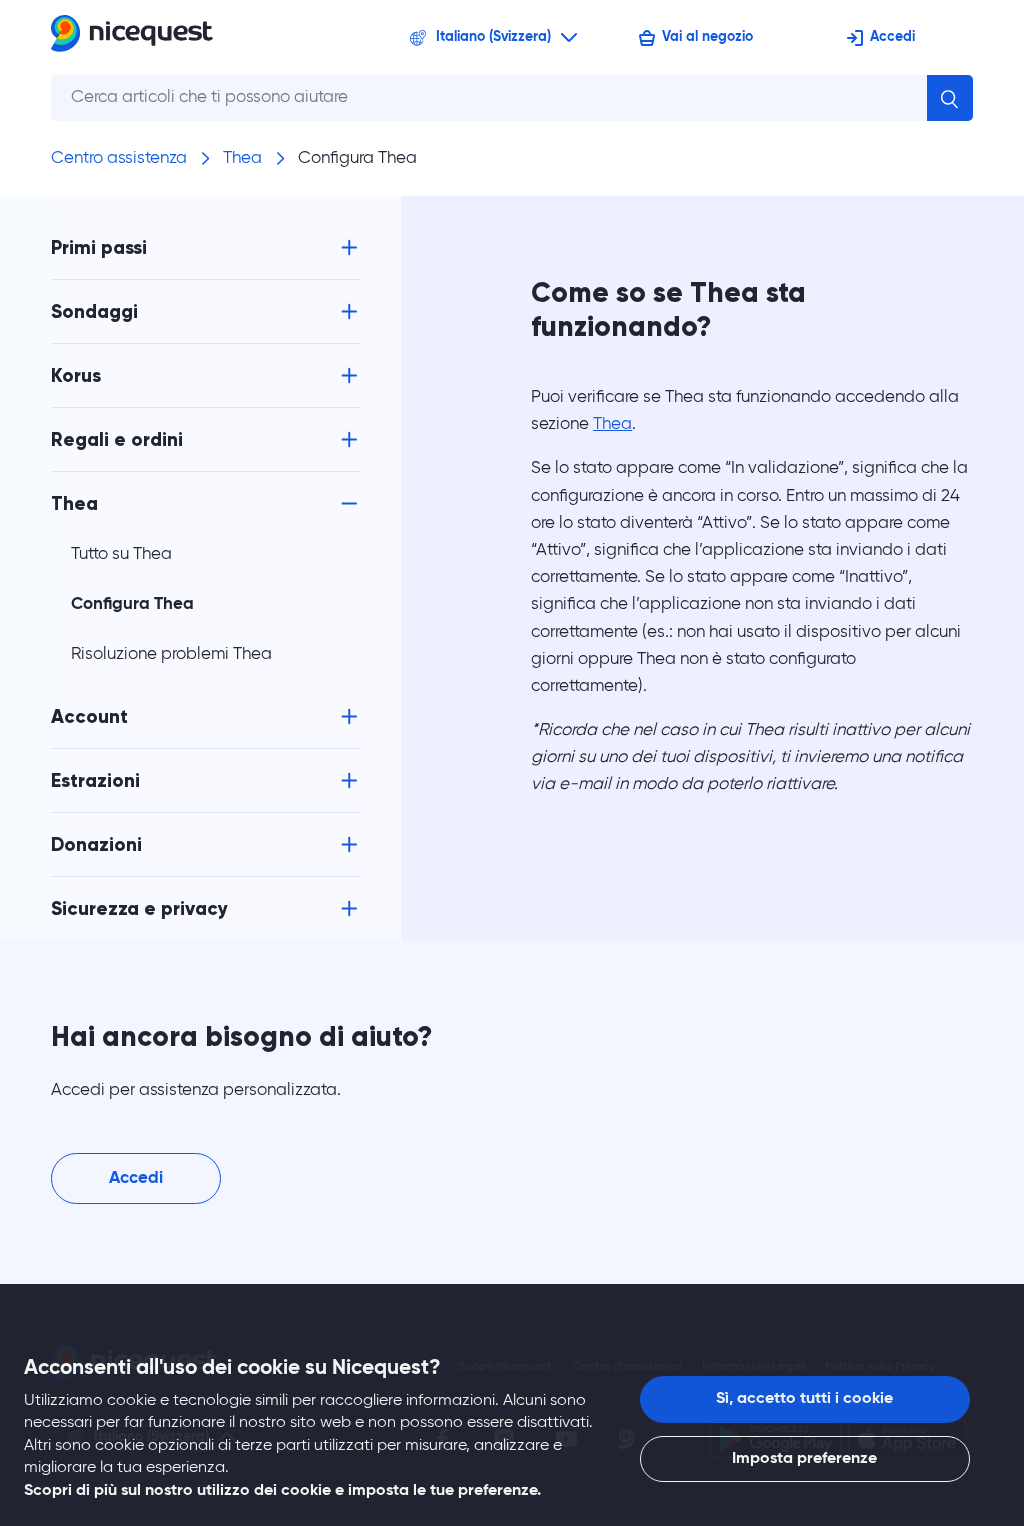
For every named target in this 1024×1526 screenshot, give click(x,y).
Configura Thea (357, 158)
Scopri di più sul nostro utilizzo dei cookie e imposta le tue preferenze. (282, 1491)
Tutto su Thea (121, 554)
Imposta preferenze (804, 1459)
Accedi (892, 37)
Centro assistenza (119, 158)
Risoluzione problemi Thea (171, 654)
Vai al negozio (707, 37)
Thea (242, 158)
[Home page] (132, 37)
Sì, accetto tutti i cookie (804, 1399)
